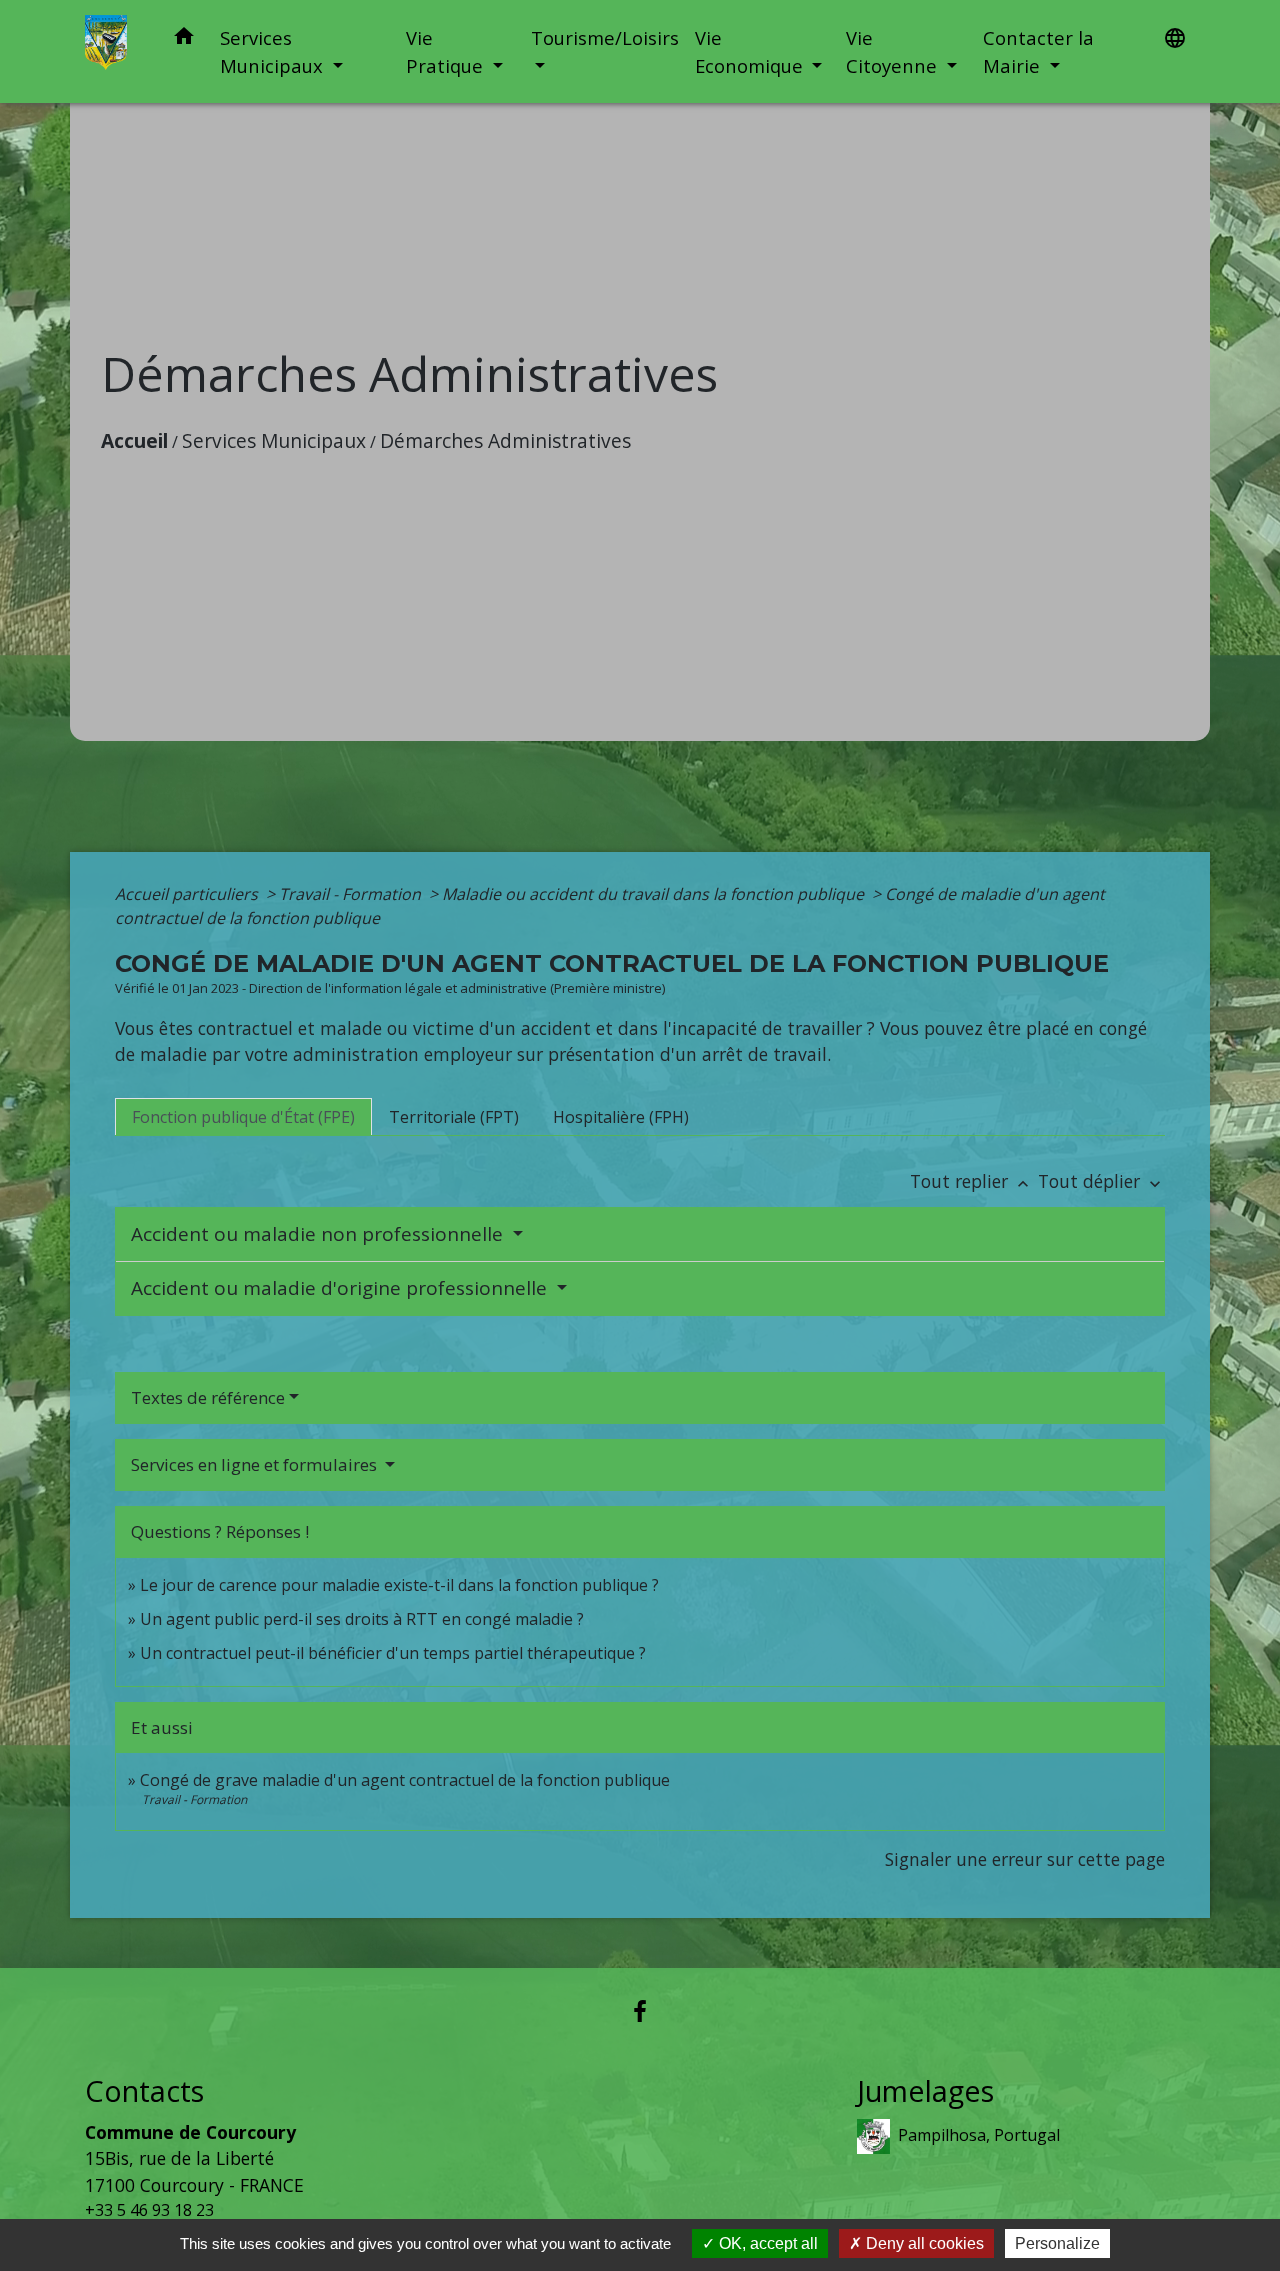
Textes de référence (208, 1397)
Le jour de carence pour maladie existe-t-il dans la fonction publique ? (399, 1585)
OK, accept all (766, 2243)
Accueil (134, 440)
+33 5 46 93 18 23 (149, 2210)
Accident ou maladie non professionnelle (319, 1234)
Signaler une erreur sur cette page (1025, 1859)
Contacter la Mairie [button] (1038, 51)
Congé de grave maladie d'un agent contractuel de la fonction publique (405, 1780)
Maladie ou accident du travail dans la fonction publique (655, 894)
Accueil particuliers (188, 894)
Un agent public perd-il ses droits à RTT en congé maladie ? (362, 1619)
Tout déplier (1101, 1181)
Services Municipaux (274, 440)
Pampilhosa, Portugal (979, 2135)
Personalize (1057, 2243)
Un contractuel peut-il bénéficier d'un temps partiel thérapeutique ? (393, 1653)
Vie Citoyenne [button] (894, 51)
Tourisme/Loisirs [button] (605, 37)
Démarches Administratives (505, 440)
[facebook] (640, 2010)
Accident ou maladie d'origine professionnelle (341, 1288)
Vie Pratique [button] (447, 51)
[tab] (243, 1117)
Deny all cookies (923, 2243)
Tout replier (971, 1181)
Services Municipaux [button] (274, 51)
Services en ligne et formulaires (256, 1464)
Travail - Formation (352, 894)
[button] (184, 39)
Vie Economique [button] (751, 51)
